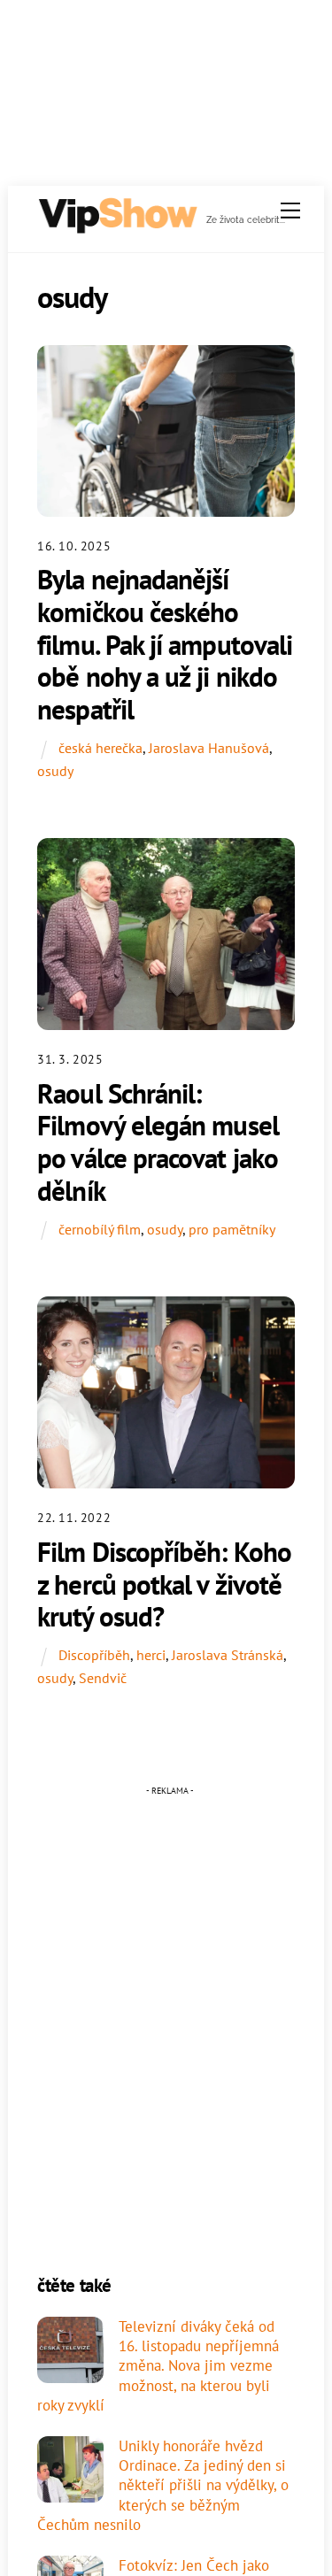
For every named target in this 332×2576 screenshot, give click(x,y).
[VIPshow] (117, 227)
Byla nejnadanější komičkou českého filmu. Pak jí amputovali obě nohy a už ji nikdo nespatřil (165, 644)
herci (151, 1655)
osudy (55, 771)
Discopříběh (94, 1655)
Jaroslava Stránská (228, 1655)
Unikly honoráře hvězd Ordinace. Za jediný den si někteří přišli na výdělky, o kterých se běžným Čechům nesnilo (163, 2485)
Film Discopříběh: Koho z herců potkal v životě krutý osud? (164, 1584)
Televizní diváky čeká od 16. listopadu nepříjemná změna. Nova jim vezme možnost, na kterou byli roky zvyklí (158, 2366)
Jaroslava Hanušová (209, 748)
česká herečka (100, 748)
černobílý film (100, 1229)
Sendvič (103, 1678)
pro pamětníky (232, 1229)
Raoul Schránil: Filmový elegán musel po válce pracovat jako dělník (158, 1142)
